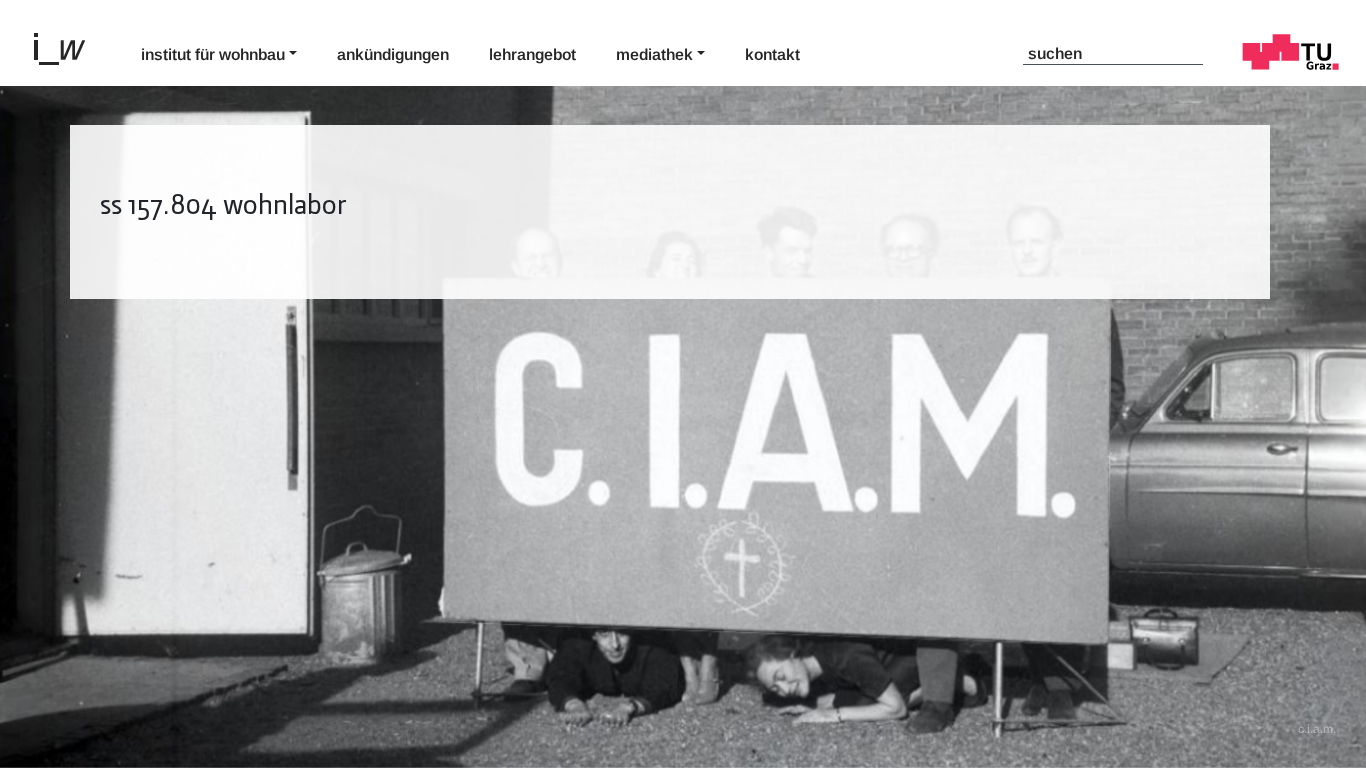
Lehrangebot (532, 54)
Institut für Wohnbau (213, 54)
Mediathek (654, 54)
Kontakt (772, 54)
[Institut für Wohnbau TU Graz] (68, 47)
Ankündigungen (393, 54)
